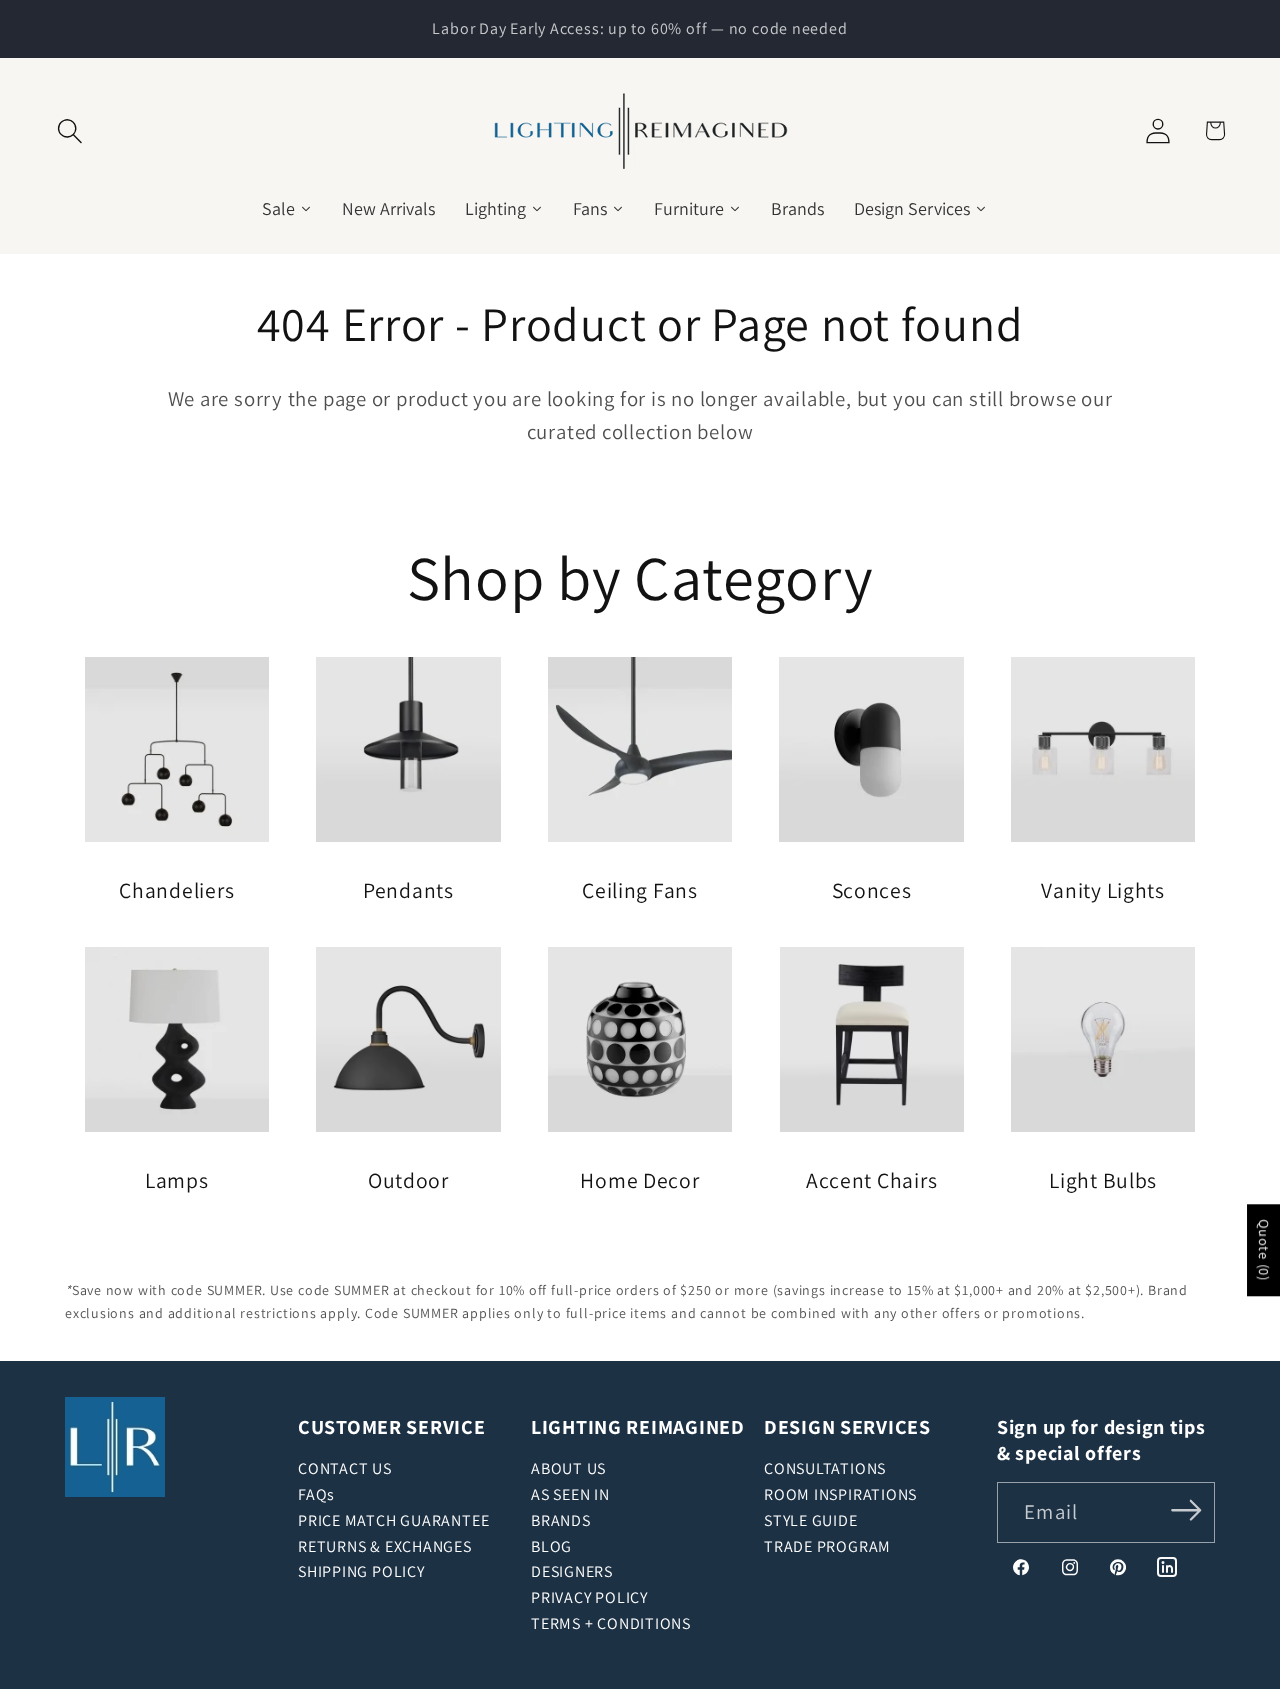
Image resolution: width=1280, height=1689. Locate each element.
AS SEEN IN (570, 1494)
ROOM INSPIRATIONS (840, 1494)
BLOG (551, 1546)
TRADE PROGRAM (827, 1546)
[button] (70, 130)
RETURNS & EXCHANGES (385, 1546)
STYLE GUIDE (811, 1520)
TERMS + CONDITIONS (611, 1623)
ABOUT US (568, 1468)
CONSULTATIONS (825, 1468)
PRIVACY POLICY (589, 1597)
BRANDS (561, 1520)
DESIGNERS (572, 1571)
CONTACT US (345, 1468)
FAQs (316, 1494)
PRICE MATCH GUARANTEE (393, 1520)
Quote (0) (1264, 1250)
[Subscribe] (1186, 1510)
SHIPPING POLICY (361, 1571)
